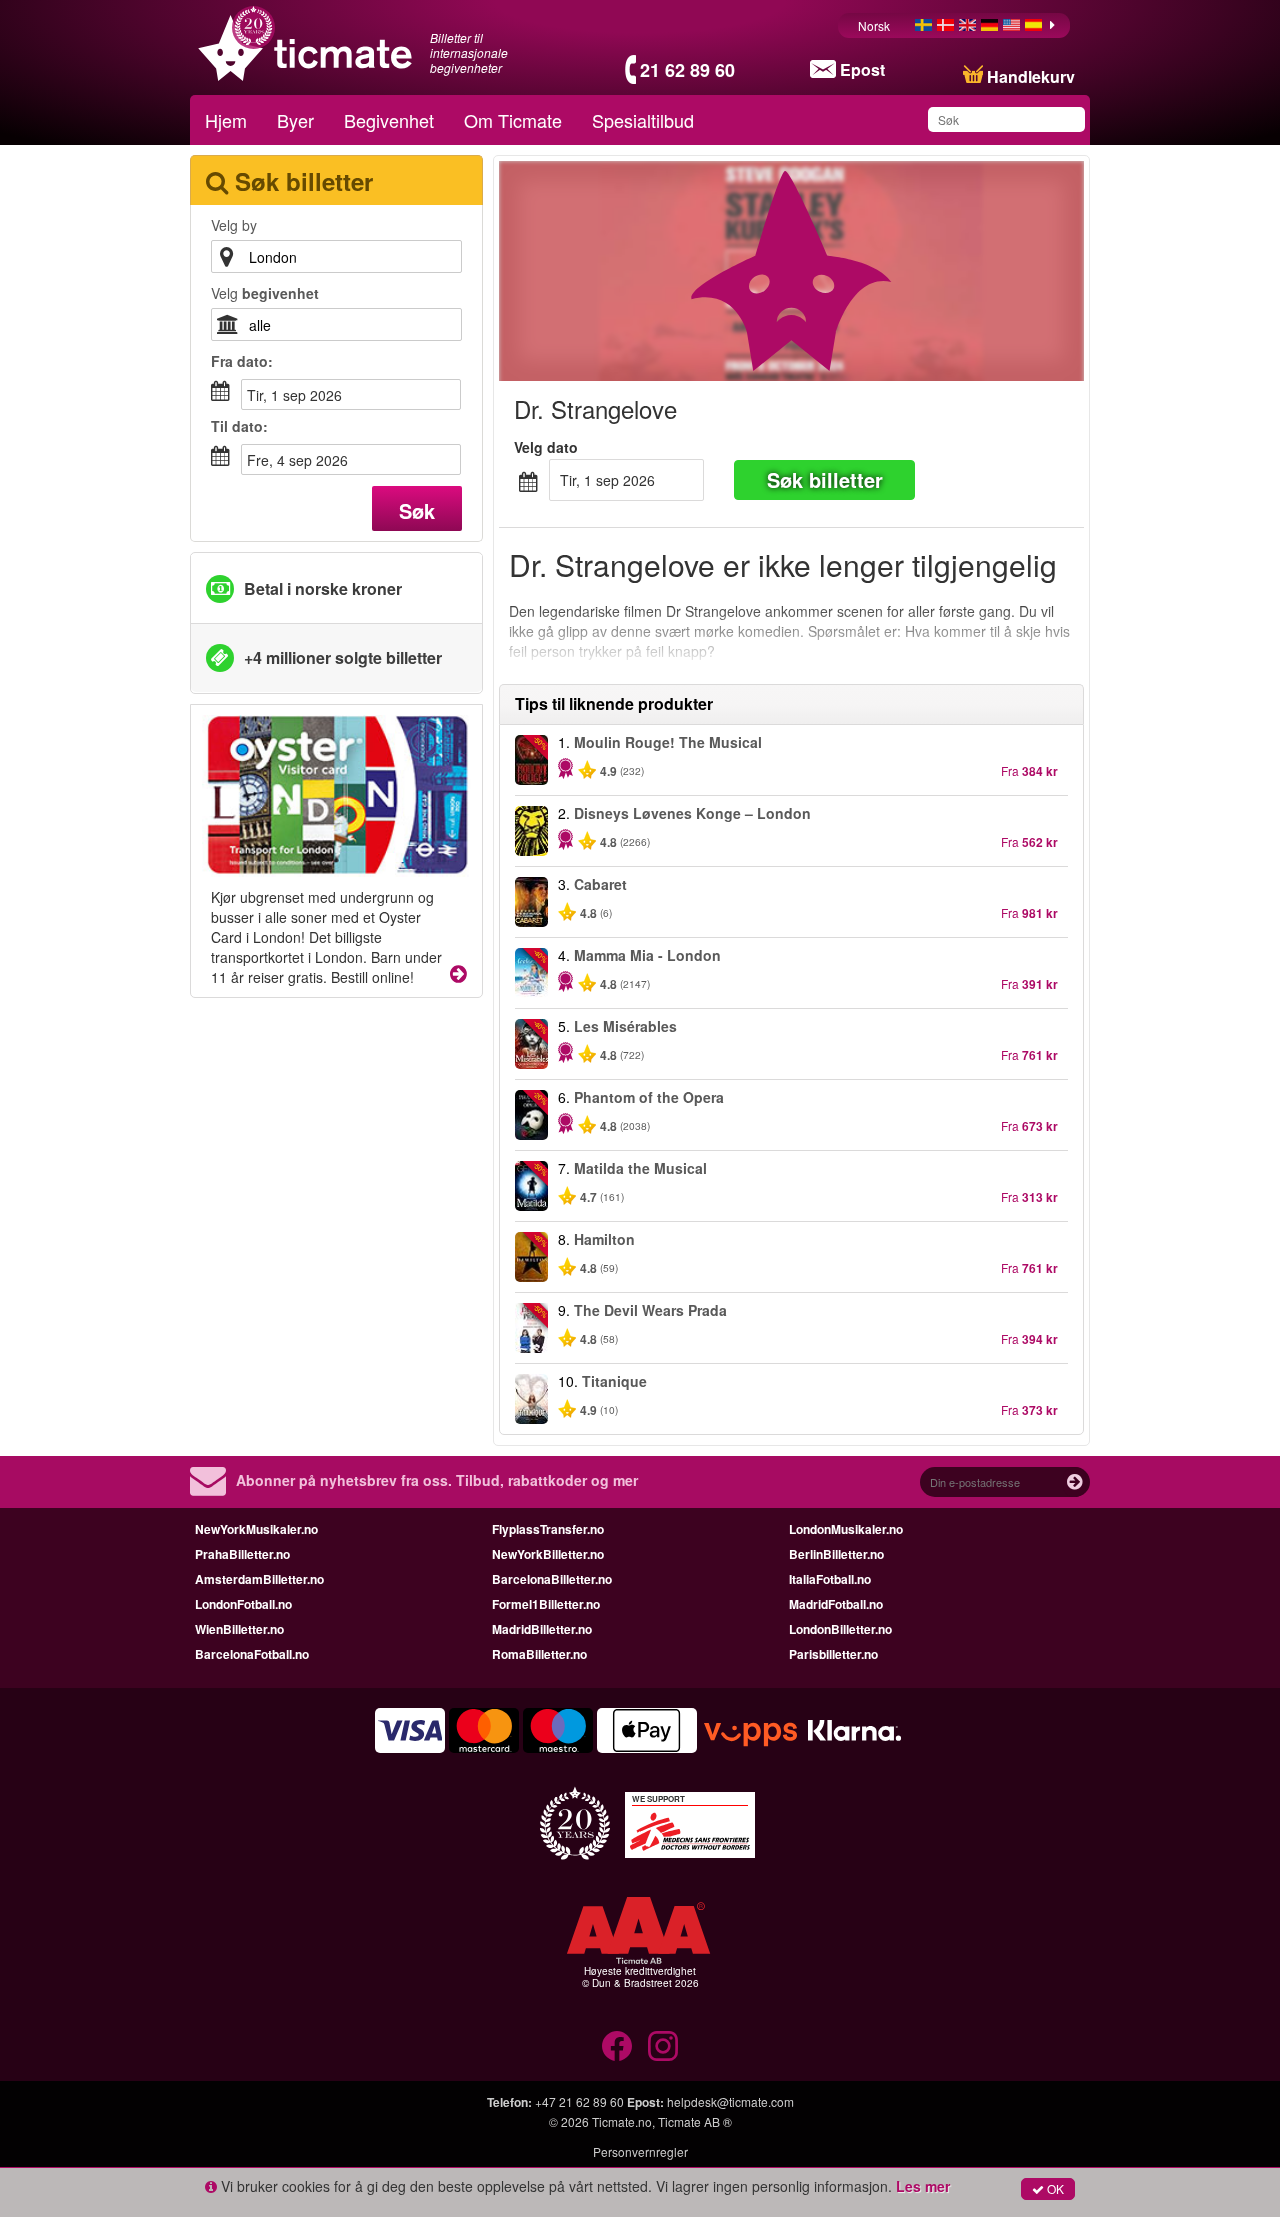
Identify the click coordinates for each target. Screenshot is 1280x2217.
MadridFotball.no (836, 1604)
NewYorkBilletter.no (548, 1554)
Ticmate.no (622, 2121)
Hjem (226, 120)
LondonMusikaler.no (846, 1529)
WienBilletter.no (239, 1629)
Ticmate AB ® (695, 2121)
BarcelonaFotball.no (252, 1654)
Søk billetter (825, 479)
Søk (417, 510)
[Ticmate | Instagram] (663, 2046)
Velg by (234, 225)
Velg (265, 293)
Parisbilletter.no (833, 1654)
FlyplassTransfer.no (548, 1529)
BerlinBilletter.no (836, 1554)
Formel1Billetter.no (546, 1604)
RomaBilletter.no (539, 1654)
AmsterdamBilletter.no (259, 1579)
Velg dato (546, 447)
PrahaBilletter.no (242, 1554)
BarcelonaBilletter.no (552, 1579)
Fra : (242, 361)
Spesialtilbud (643, 120)
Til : (239, 426)
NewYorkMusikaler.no (256, 1529)
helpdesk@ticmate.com (730, 2101)
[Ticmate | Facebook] (617, 2046)
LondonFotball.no (243, 1604)
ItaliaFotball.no (830, 1579)
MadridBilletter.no (542, 1629)
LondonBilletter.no (840, 1629)
